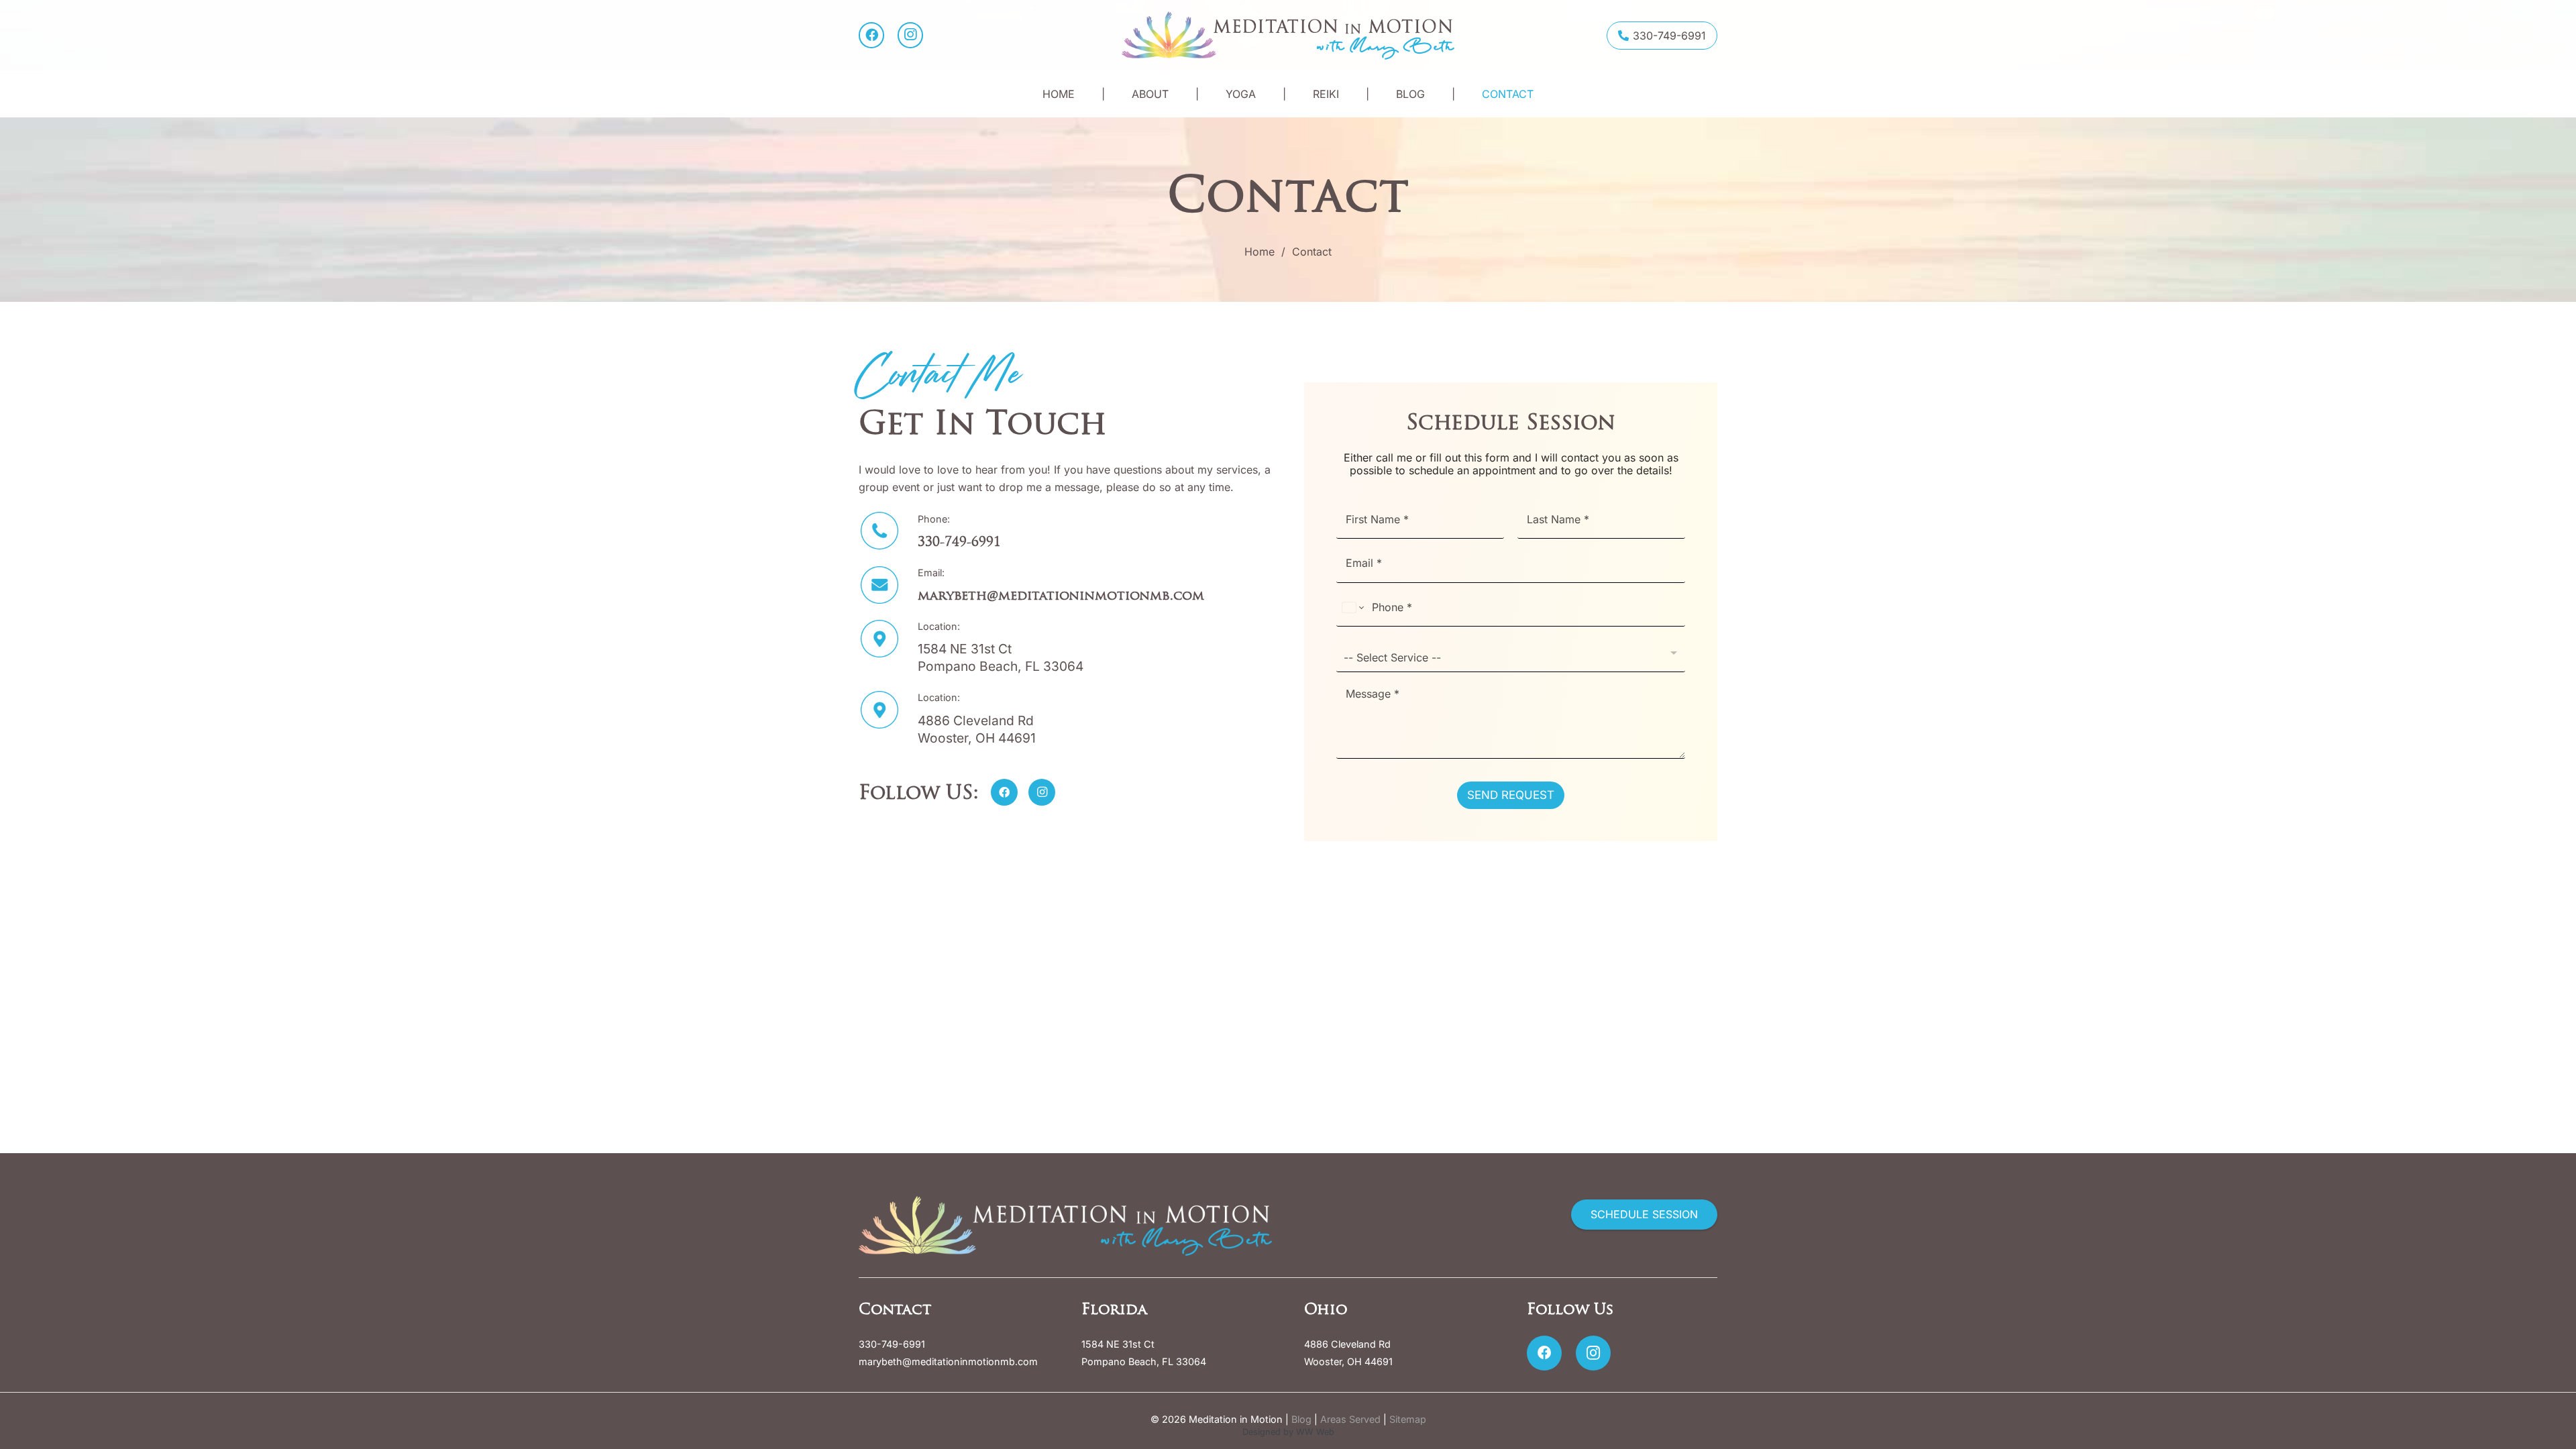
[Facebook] (871, 35)
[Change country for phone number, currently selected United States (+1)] (1352, 608)
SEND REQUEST (1511, 795)
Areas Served (1350, 1419)
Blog (1301, 1419)
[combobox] (1511, 652)
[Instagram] (910, 35)
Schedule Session (1511, 422)
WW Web (1315, 1432)
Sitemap (1408, 1419)
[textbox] (1508, 657)
